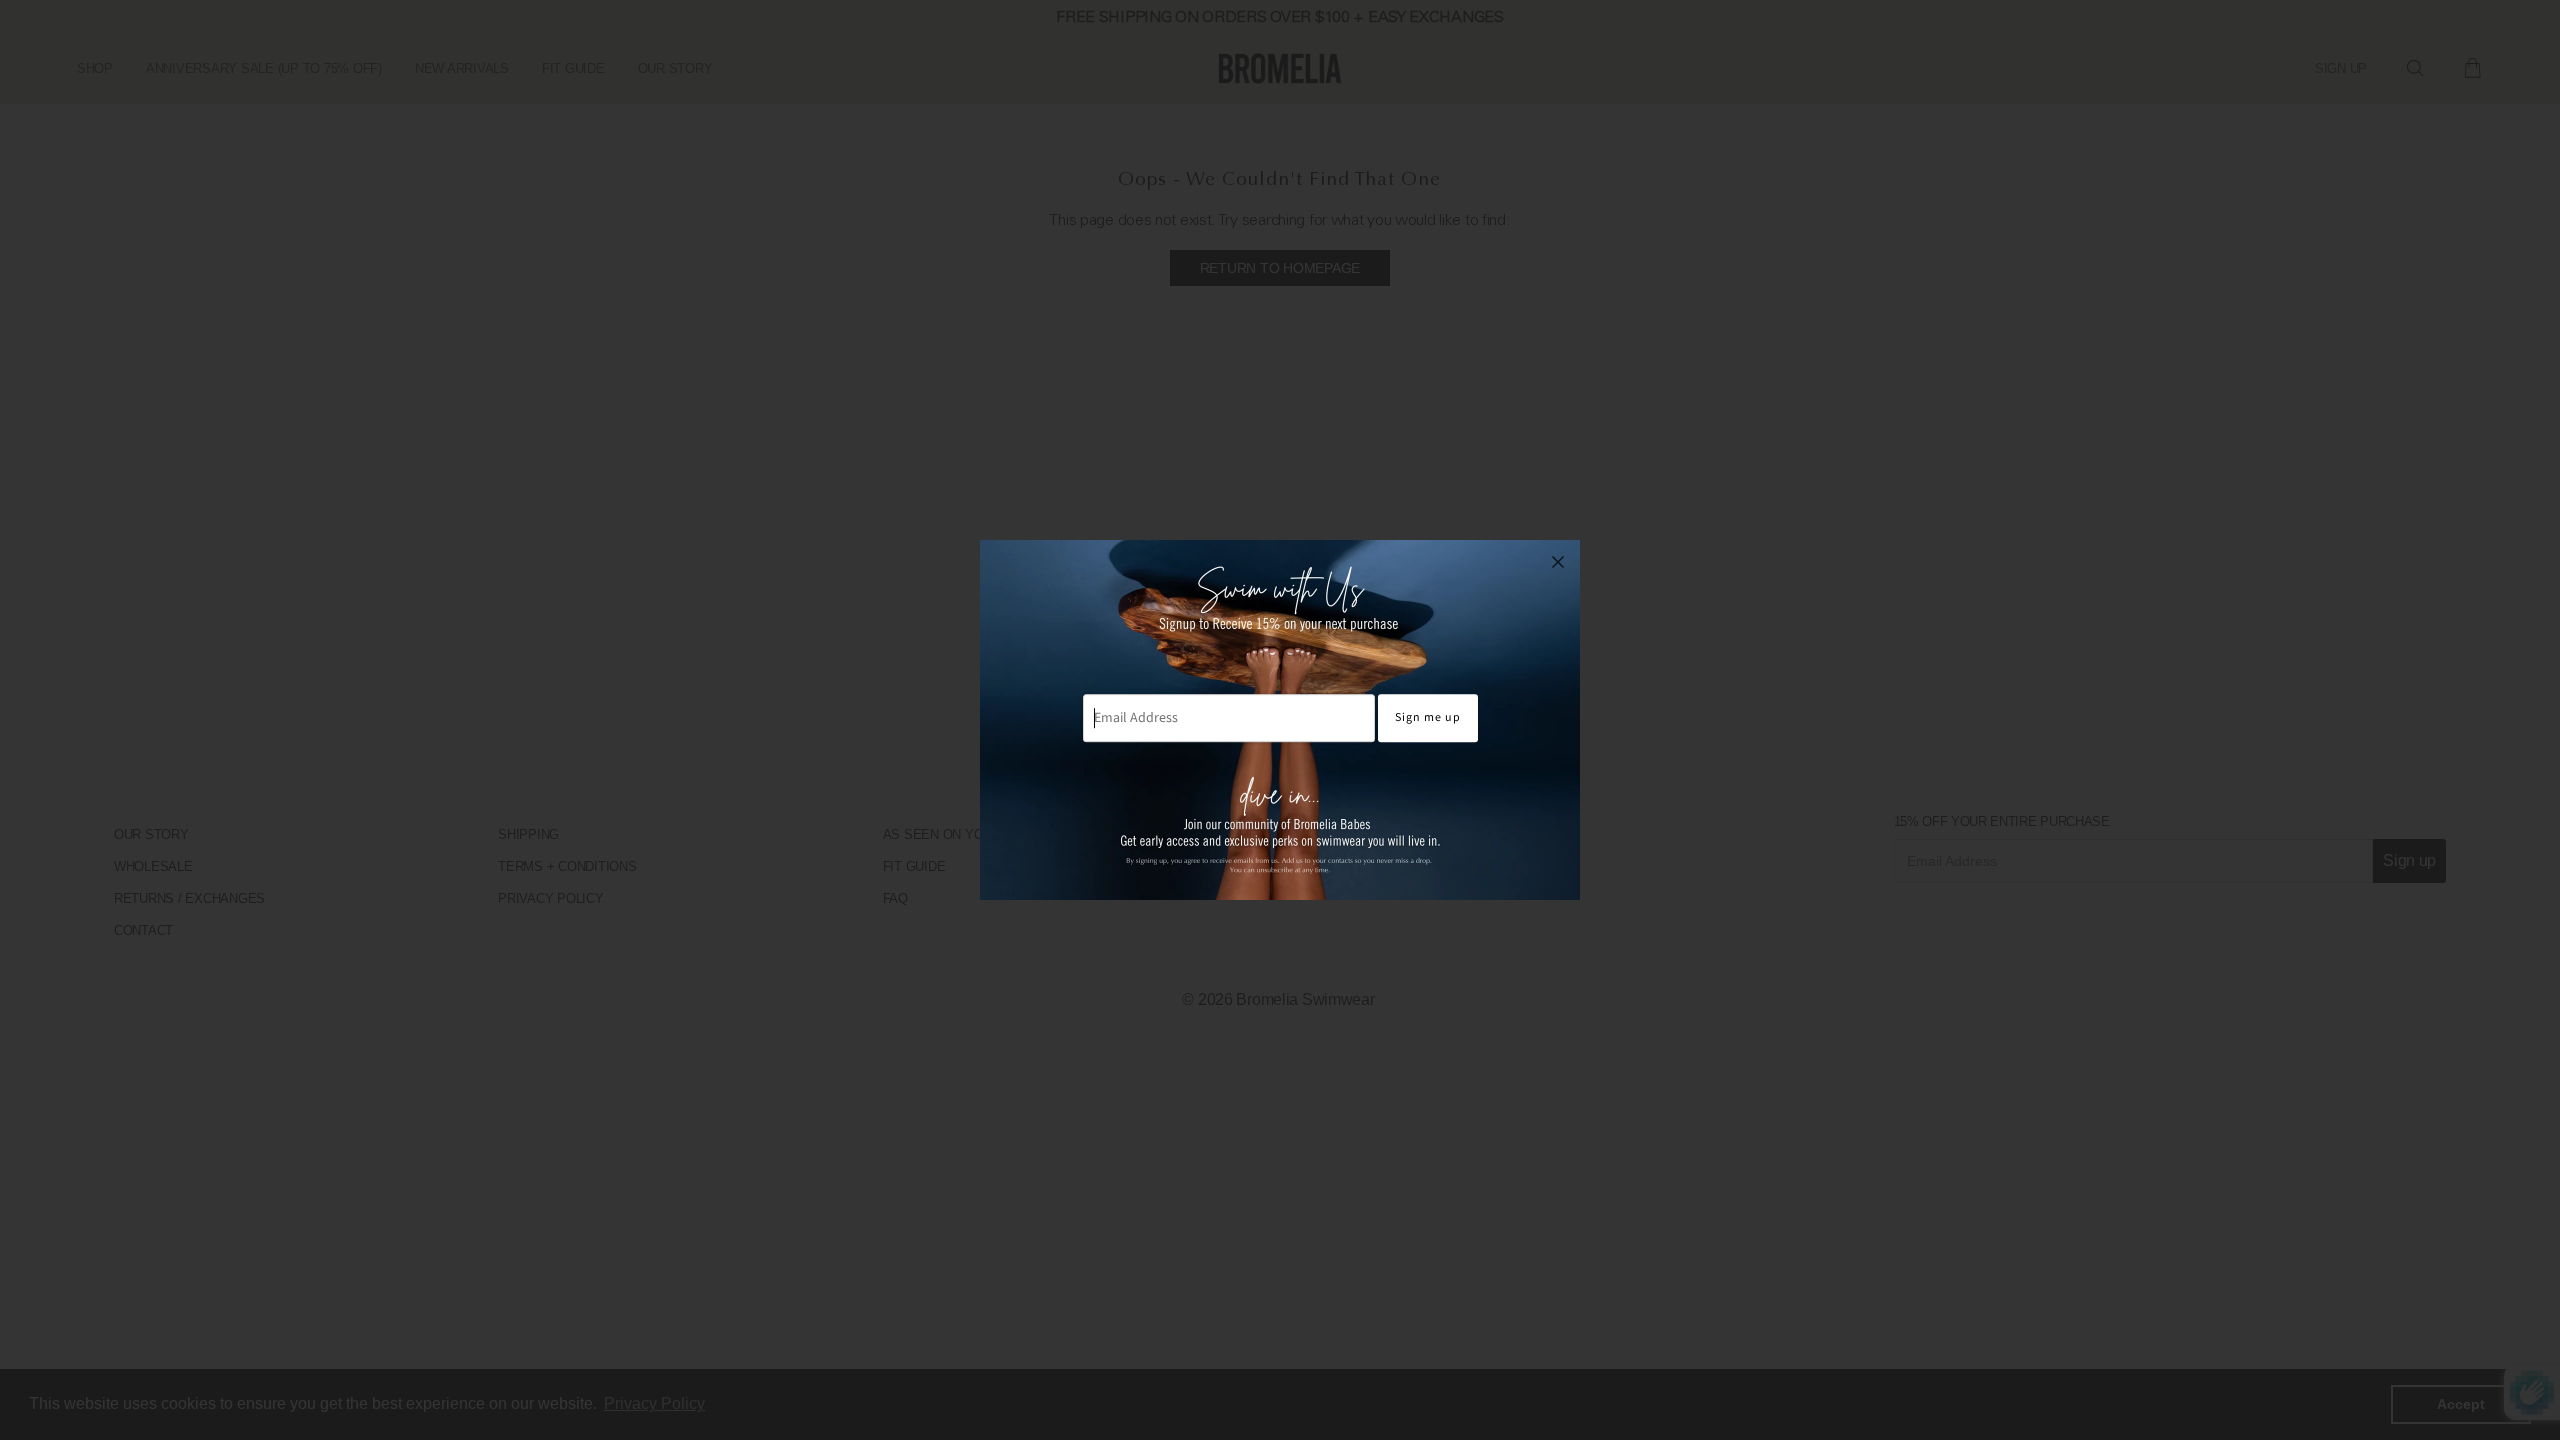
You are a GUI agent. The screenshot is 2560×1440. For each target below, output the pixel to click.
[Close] (1558, 562)
